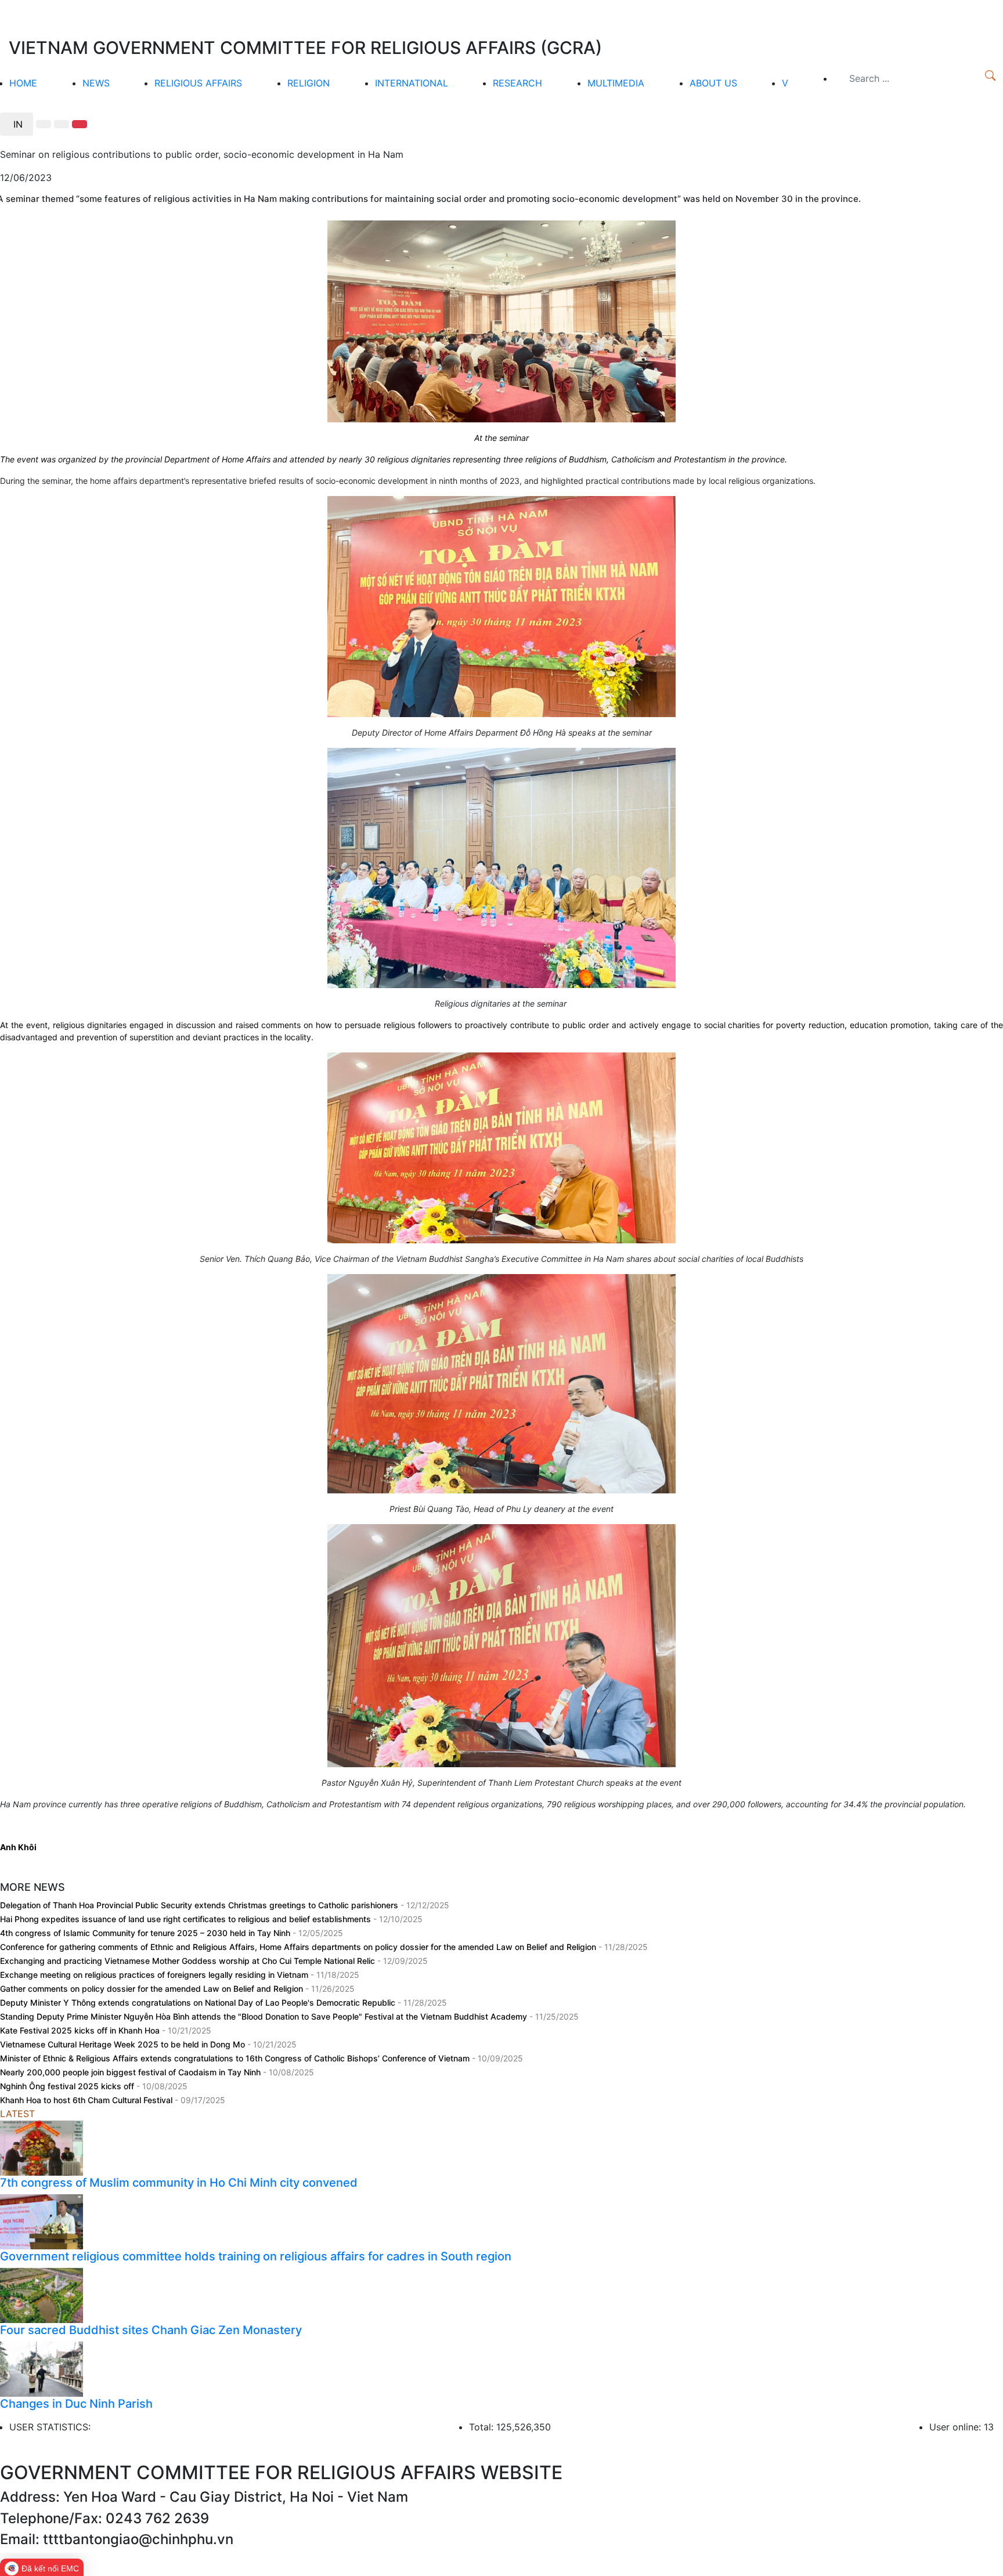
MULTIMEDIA (616, 83)
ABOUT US (713, 83)
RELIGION (309, 83)
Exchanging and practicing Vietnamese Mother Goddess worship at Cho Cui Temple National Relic (189, 1961)
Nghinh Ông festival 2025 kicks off (68, 2086)
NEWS (96, 83)
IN (17, 124)
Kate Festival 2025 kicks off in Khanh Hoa (81, 2030)
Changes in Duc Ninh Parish (76, 2404)
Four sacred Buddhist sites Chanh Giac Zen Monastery (151, 2330)
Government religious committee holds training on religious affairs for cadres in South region (256, 2256)
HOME (23, 83)
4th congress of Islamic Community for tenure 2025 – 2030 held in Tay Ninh (146, 1933)
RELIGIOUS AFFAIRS (198, 83)
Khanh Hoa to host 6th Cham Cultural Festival (87, 2100)
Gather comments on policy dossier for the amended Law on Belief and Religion (153, 1989)
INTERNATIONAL (412, 83)
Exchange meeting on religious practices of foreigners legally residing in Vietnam (155, 1975)
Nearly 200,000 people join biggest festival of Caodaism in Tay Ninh (131, 2072)
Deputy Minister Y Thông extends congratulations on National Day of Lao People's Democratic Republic (199, 2002)
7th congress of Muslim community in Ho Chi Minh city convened (179, 2183)
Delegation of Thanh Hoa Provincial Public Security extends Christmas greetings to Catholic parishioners (200, 1905)
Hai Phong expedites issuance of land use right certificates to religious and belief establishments (187, 1919)
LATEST (17, 2114)
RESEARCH (517, 83)
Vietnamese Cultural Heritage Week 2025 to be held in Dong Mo (124, 2044)
